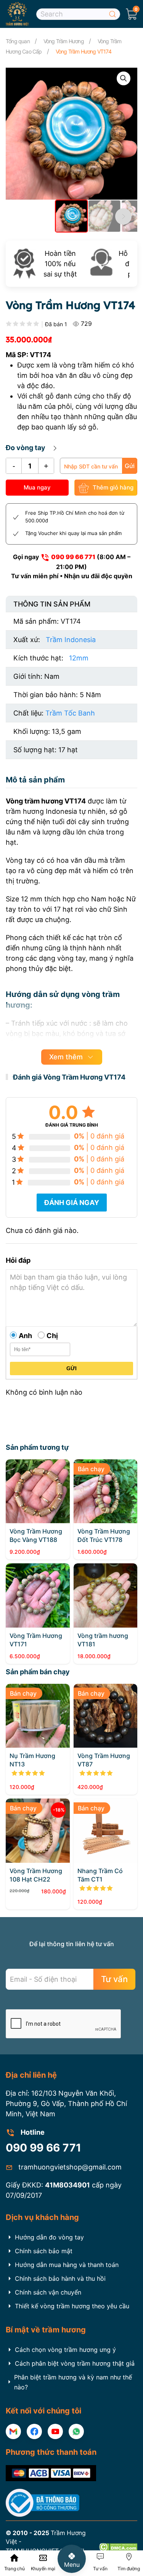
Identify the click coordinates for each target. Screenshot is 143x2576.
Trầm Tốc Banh (70, 713)
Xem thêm (66, 1057)
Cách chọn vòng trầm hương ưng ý (65, 2350)
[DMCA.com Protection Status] (118, 2546)
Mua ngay (37, 487)
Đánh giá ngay (72, 1203)
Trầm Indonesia (71, 640)
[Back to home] (17, 14)
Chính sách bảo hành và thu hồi (60, 2278)
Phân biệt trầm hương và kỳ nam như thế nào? (73, 2382)
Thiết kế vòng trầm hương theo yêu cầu (72, 2306)
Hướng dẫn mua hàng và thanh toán (67, 2265)
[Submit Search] (112, 14)
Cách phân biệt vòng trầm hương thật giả (75, 2363)
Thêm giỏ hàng (113, 487)
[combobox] (78, 14)
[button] (132, 14)
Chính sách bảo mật (44, 2251)
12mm (79, 658)
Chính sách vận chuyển (48, 2292)
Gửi (130, 466)
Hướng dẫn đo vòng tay (49, 2237)
